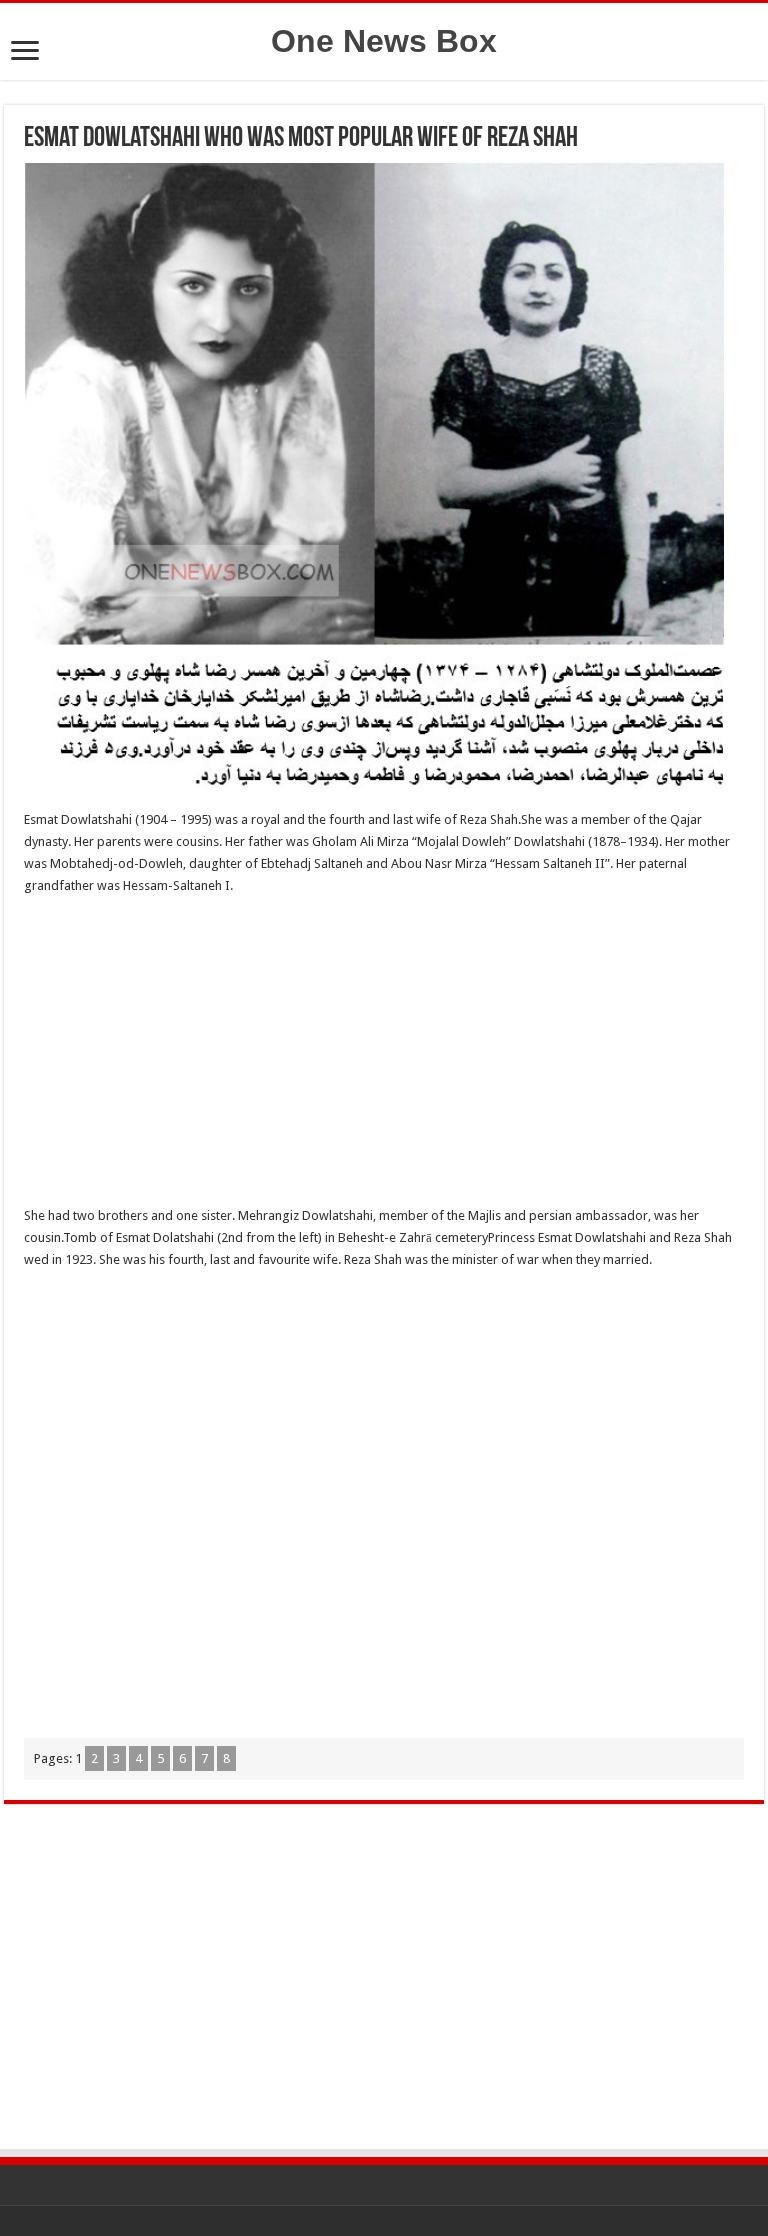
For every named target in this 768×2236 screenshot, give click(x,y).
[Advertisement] (384, 1057)
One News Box (384, 41)
